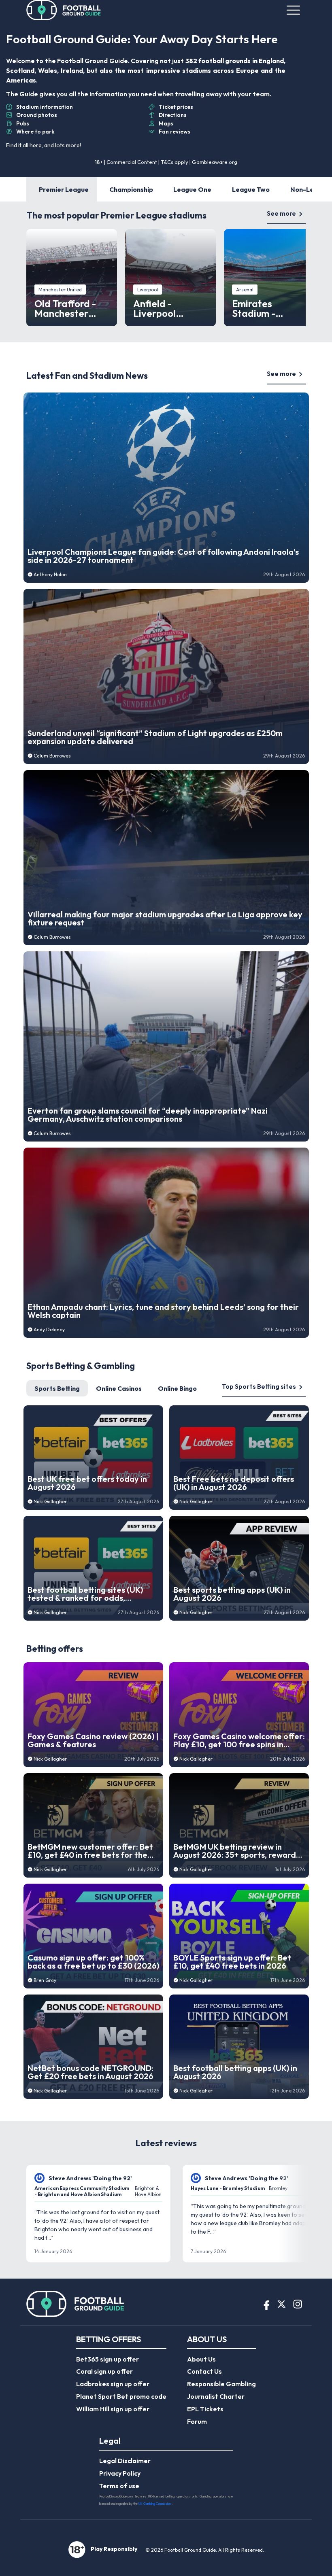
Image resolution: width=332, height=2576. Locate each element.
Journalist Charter (216, 2396)
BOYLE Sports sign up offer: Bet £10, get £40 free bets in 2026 (232, 1962)
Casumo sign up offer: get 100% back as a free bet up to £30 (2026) (93, 1962)
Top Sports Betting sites (259, 1386)
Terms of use (119, 2486)
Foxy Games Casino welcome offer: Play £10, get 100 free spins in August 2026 (239, 1740)
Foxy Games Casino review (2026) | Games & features (93, 1740)
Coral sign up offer (104, 2371)
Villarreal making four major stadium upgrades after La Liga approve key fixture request (165, 919)
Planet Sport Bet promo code (121, 2396)
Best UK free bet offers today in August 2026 (87, 1483)
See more (281, 213)
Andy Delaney (49, 1329)
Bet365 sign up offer (107, 2359)
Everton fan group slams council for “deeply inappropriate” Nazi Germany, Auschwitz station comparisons (148, 1115)
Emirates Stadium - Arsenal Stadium (269, 308)
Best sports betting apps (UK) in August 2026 (232, 1594)
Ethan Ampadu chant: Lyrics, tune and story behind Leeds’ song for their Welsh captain (163, 1311)
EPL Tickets (205, 2409)
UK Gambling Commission (155, 2504)
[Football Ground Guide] (64, 10)
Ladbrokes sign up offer (113, 2384)
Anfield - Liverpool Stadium (154, 308)
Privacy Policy (120, 2473)
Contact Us (204, 2371)
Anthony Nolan (50, 574)
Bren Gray (45, 1980)
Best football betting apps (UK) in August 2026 (235, 2072)
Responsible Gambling (221, 2384)
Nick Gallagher (50, 1501)
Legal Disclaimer (125, 2461)
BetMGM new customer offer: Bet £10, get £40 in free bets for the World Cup (90, 1851)
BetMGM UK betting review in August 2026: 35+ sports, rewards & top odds (236, 1851)
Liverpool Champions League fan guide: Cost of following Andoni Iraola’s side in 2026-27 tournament (163, 556)
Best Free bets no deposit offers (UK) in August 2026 (234, 1483)
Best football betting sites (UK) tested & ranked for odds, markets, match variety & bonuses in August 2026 (91, 1594)
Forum (197, 2421)
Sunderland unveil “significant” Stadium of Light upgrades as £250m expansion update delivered (155, 737)
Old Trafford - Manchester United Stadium (69, 308)
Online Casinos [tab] (119, 1388)
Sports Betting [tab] (57, 1388)
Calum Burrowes (52, 756)
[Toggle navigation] (293, 10)
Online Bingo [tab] (177, 1388)
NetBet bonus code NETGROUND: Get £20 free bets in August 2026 (90, 2072)
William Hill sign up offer (113, 2409)
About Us (201, 2359)
